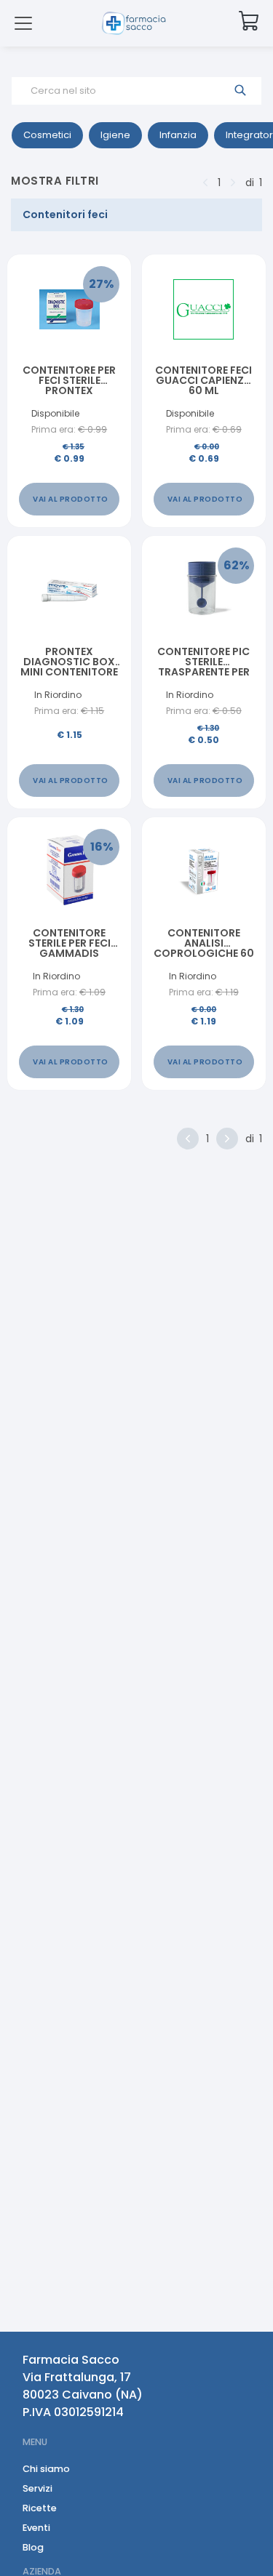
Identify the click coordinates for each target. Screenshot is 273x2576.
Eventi (36, 2528)
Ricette (40, 2508)
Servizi (37, 2488)
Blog (33, 2547)
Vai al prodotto (71, 499)
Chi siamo (46, 2469)
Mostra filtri (55, 181)
